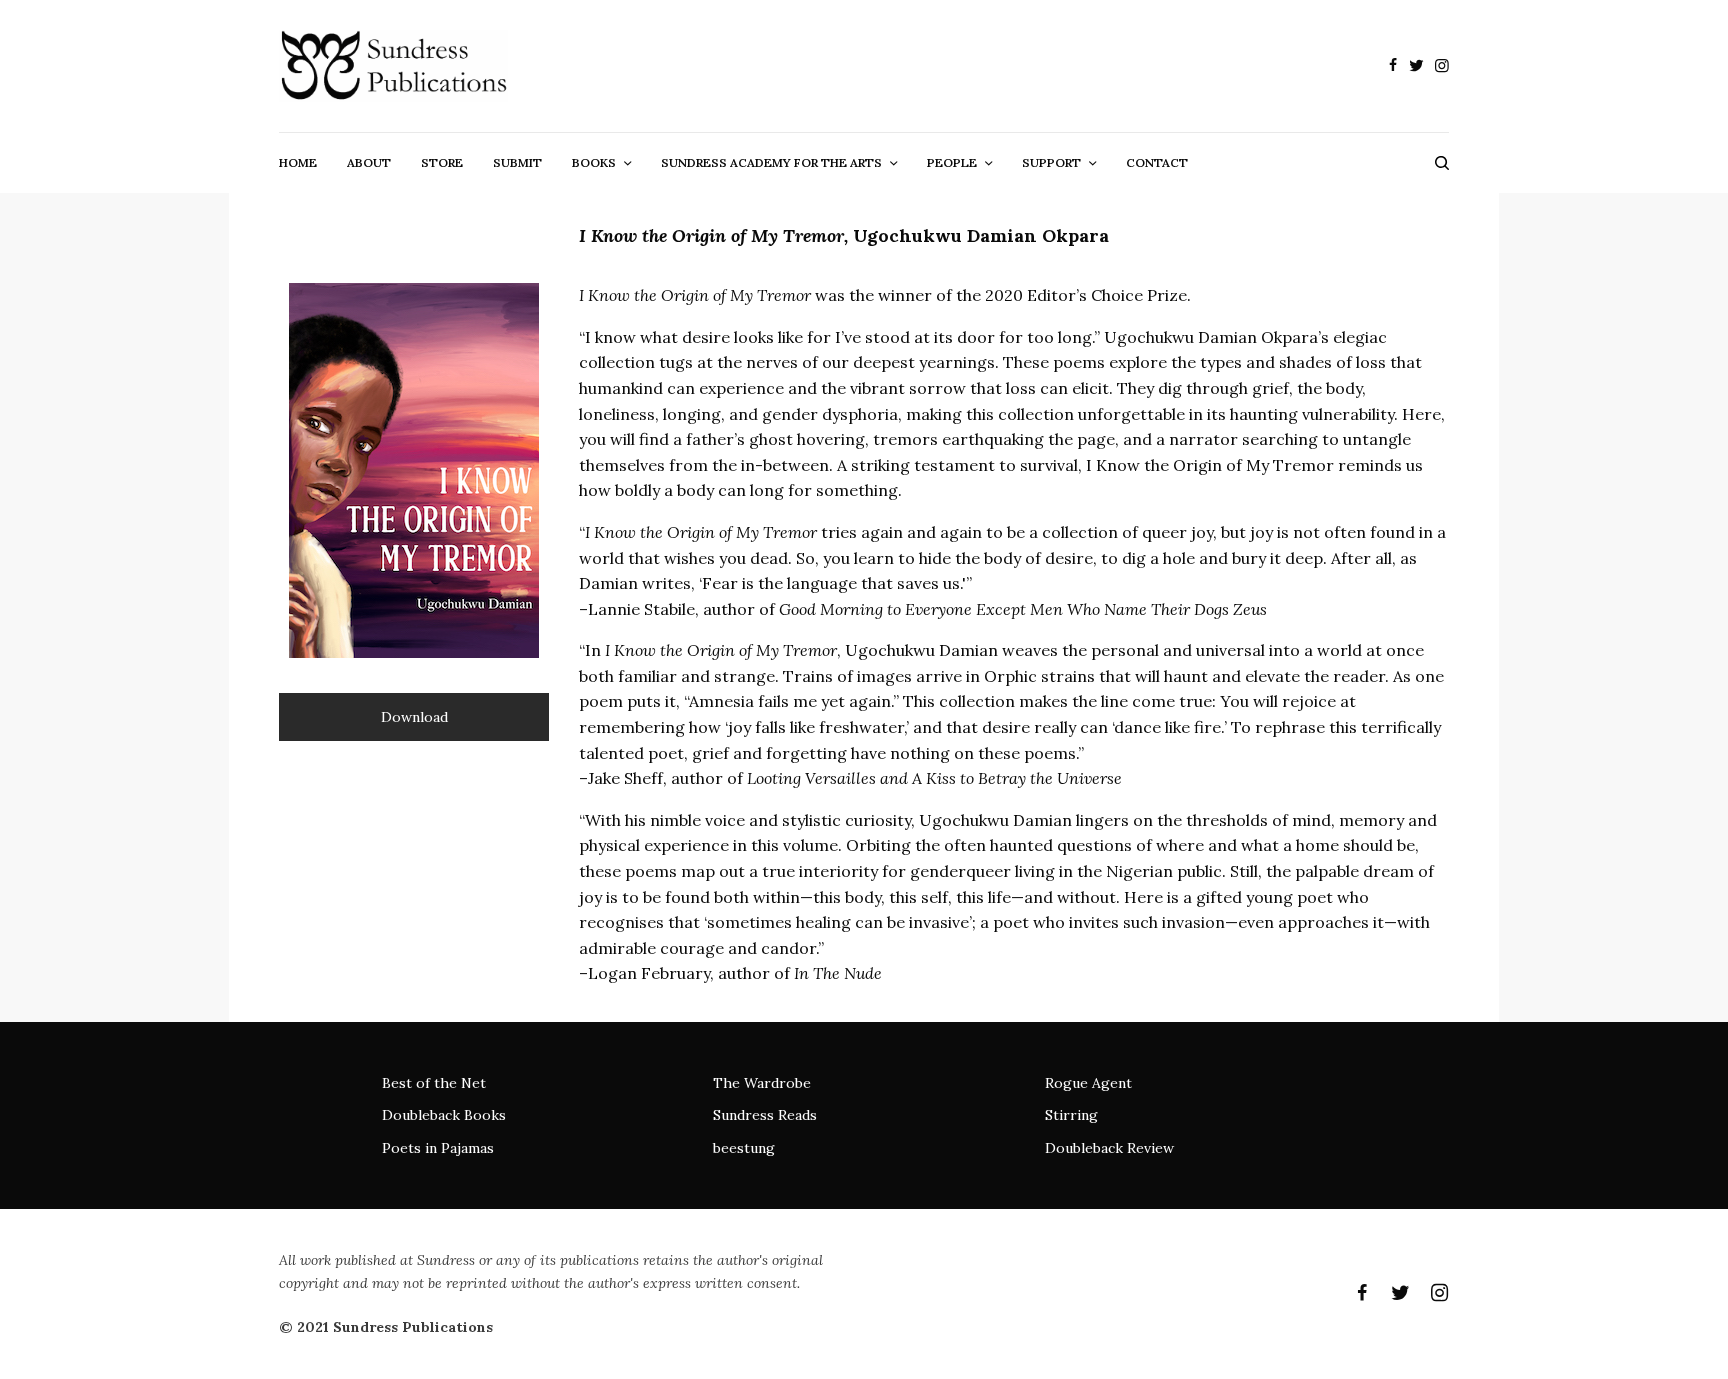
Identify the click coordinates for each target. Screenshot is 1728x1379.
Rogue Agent (1088, 1083)
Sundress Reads (765, 1115)
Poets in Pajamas (438, 1148)
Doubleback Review (1109, 1148)
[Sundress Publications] (393, 66)
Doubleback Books (444, 1115)
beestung (744, 1148)
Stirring (1071, 1115)
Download (414, 717)
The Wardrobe (762, 1083)
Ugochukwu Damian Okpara (981, 235)
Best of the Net (434, 1083)
